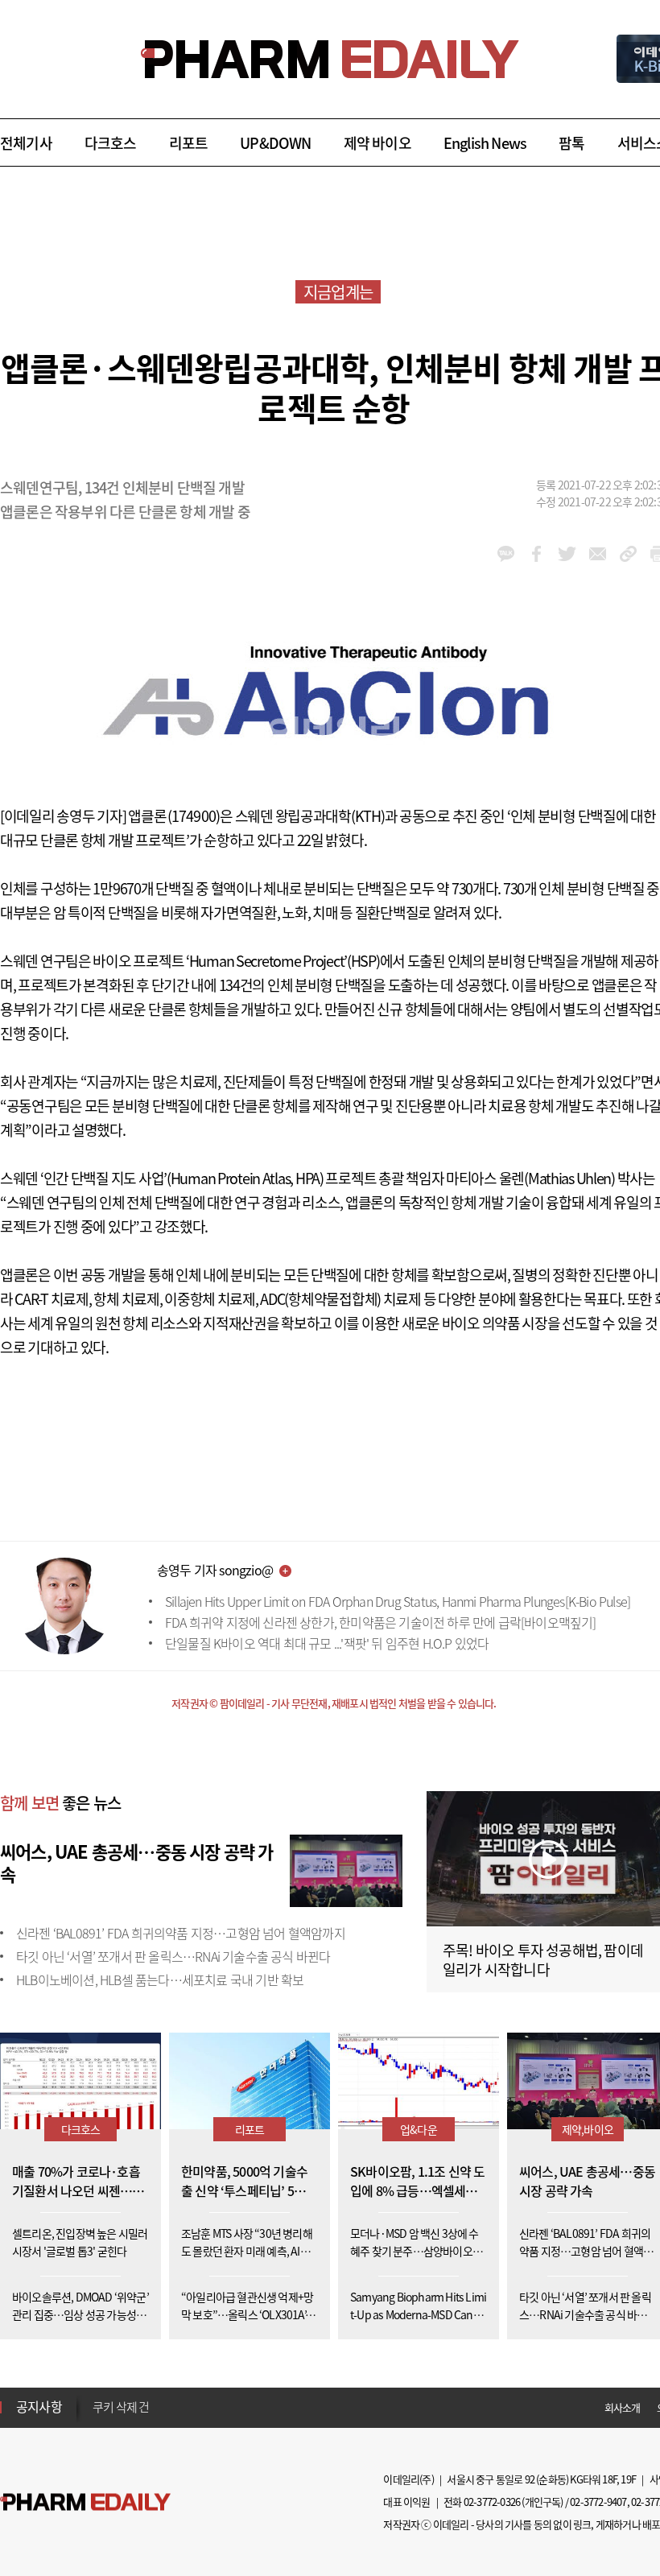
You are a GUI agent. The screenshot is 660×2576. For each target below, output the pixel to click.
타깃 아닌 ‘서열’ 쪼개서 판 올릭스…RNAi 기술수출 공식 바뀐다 (173, 1956)
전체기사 (26, 143)
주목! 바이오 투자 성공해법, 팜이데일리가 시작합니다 (543, 1960)
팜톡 (571, 143)
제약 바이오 (377, 143)
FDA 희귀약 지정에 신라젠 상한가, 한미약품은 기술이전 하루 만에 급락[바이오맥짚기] (381, 1622)
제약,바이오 (588, 2129)
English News (485, 143)
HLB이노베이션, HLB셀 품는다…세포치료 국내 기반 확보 (160, 1979)
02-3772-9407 (598, 2502)
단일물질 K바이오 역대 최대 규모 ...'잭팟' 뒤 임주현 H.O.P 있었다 (327, 1643)
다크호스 (111, 143)
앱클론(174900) (174, 816)
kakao (506, 554)
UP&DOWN (275, 143)
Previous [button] (97, 2397)
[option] (219, 2409)
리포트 (189, 143)
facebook (536, 554)
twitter (567, 554)
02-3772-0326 (492, 2502)
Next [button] (97, 2417)
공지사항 (39, 2406)
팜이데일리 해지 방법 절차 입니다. (172, 2410)
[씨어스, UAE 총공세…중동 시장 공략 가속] (346, 1868)
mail (598, 554)
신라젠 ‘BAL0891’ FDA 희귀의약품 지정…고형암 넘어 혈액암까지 (181, 1933)
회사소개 (623, 2407)
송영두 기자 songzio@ (215, 1570)
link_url (628, 554)
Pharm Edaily (85, 2502)
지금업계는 (338, 292)
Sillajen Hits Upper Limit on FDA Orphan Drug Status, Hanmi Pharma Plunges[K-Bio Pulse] (398, 1601)
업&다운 (419, 2129)
